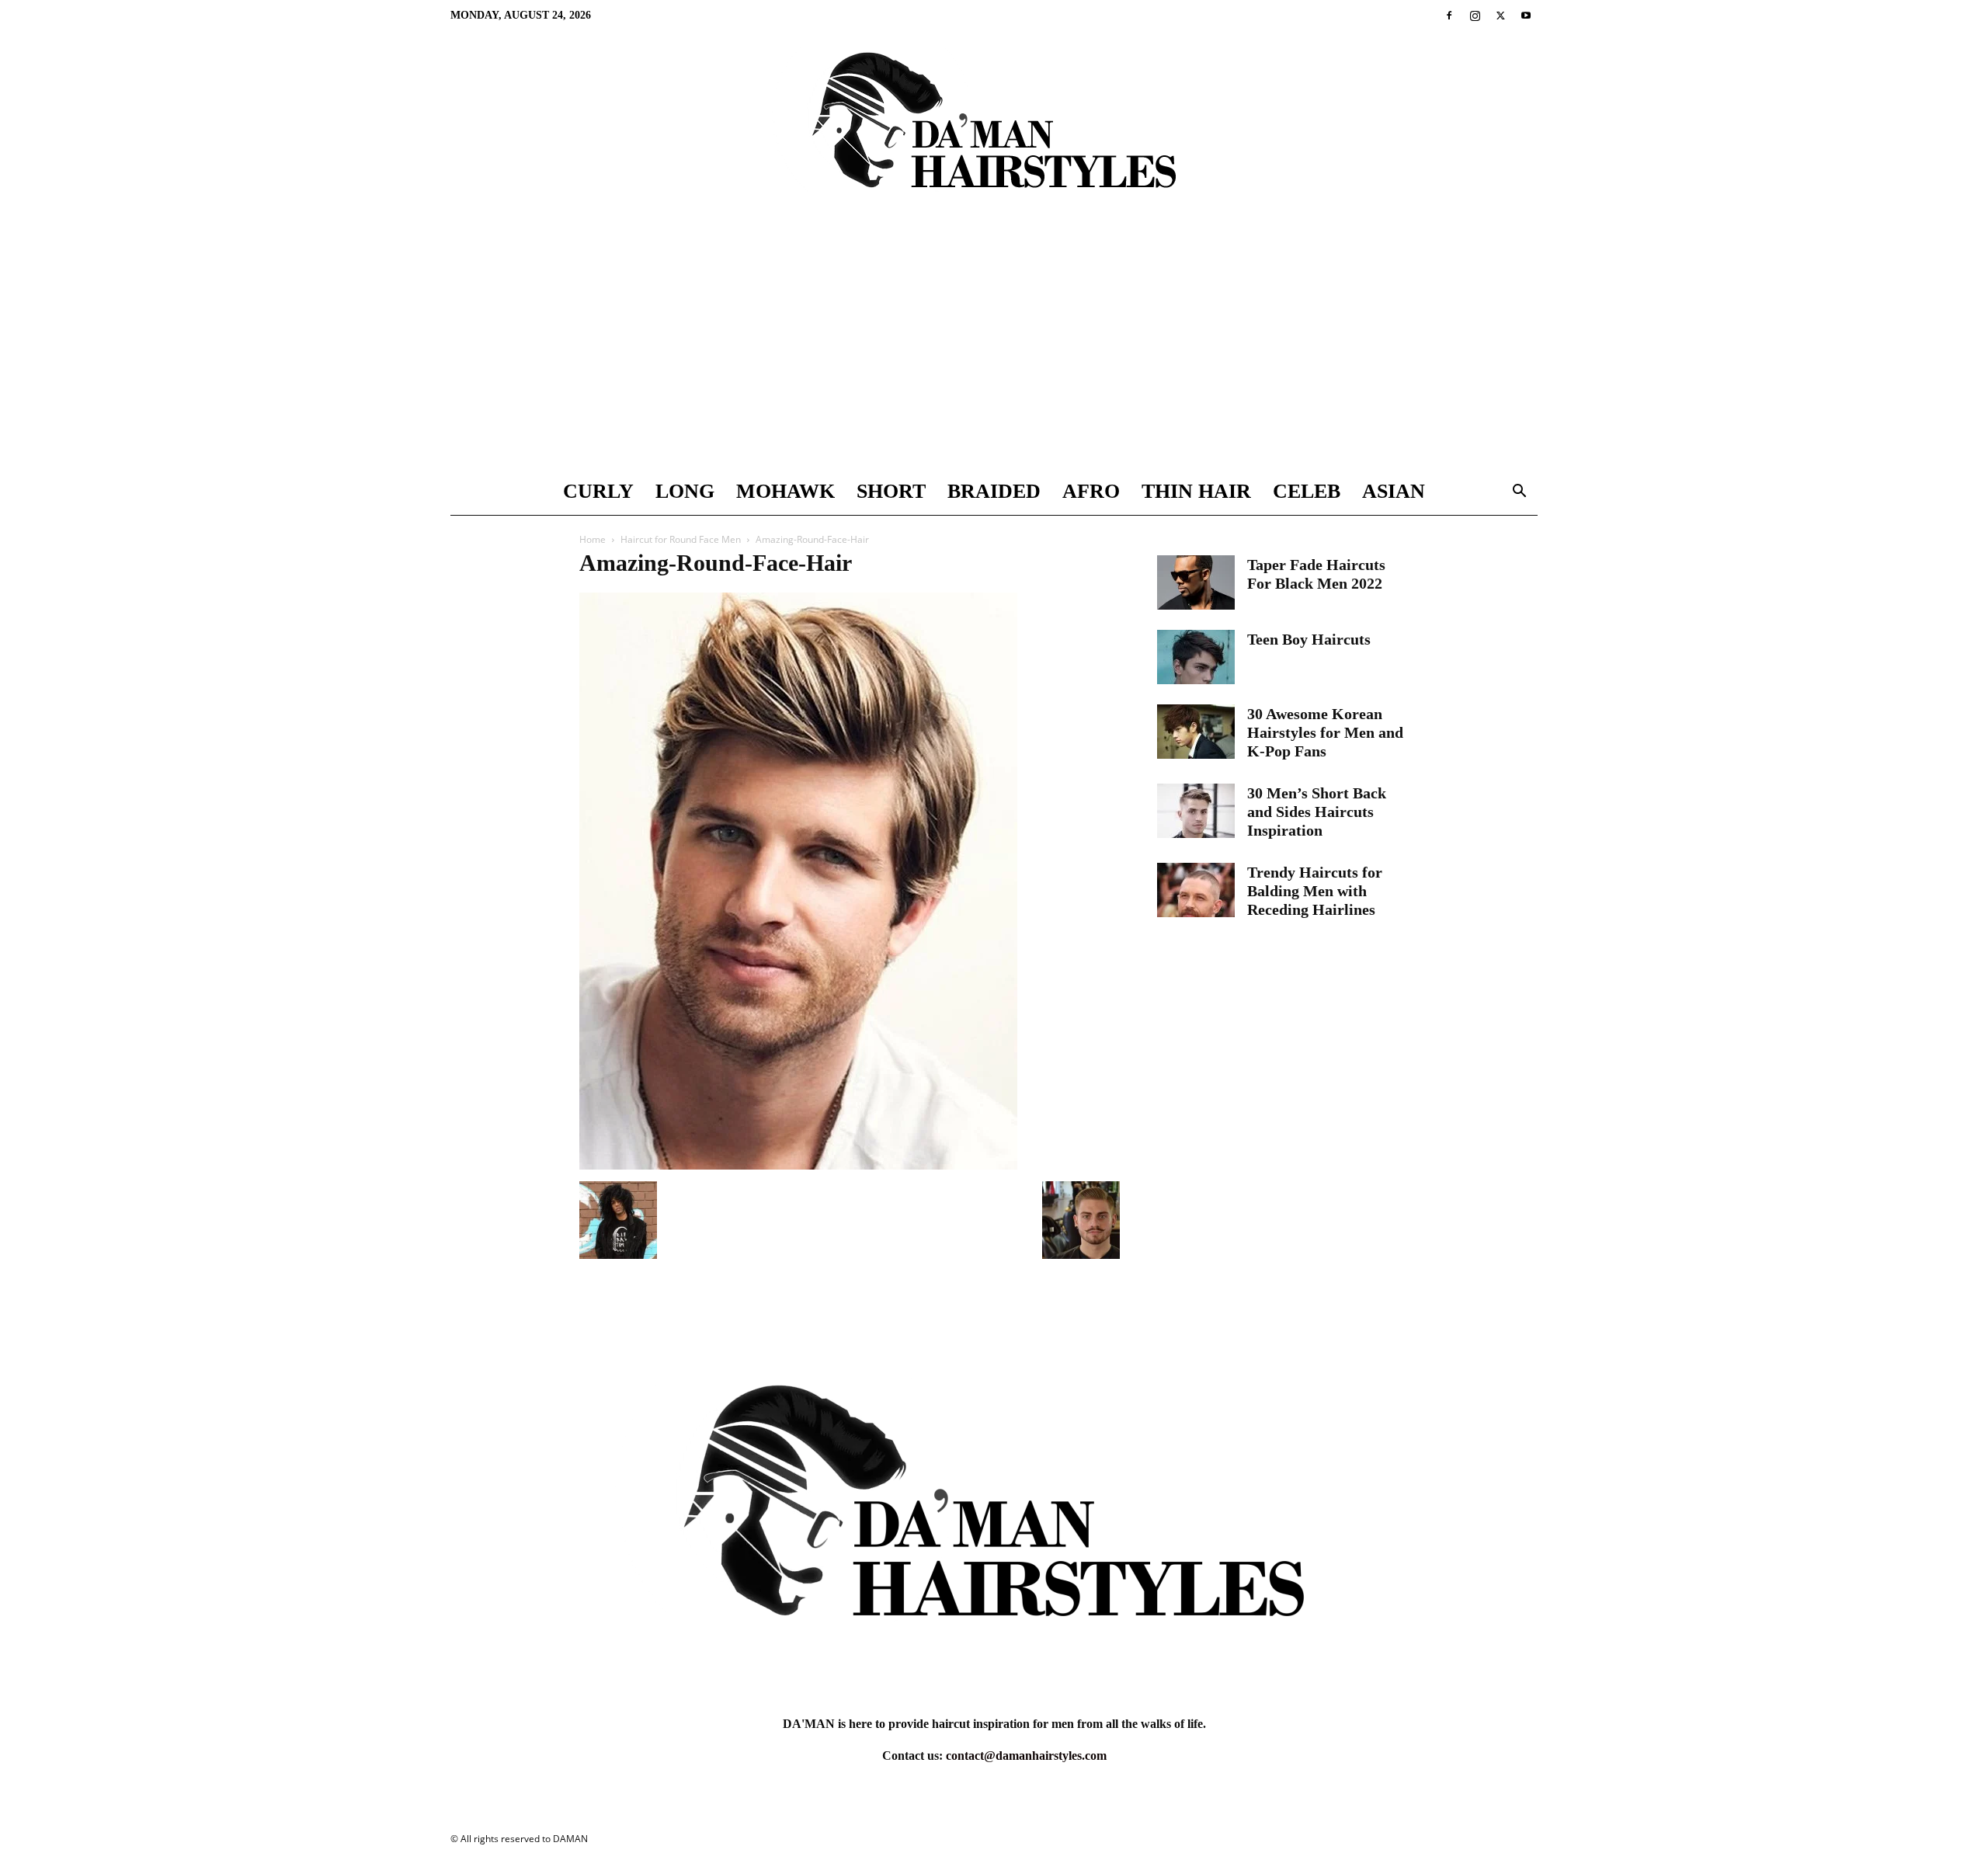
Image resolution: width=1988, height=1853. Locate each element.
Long (685, 491)
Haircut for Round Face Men (681, 539)
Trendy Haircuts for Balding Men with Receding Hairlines (1315, 891)
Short (891, 491)
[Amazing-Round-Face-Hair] (798, 1165)
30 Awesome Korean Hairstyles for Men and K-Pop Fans (1325, 732)
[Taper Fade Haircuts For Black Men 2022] (1196, 582)
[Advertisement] (994, 352)
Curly (598, 491)
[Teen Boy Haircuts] (1196, 657)
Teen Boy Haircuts (1309, 639)
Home (593, 539)
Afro (1091, 491)
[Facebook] (1449, 16)
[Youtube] (1526, 16)
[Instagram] (1475, 16)
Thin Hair (1196, 491)
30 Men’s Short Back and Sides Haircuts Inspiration (1317, 812)
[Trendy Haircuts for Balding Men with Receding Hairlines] (1196, 890)
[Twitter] (1500, 16)
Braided (994, 491)
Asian (1394, 491)
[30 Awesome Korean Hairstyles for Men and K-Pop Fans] (1196, 732)
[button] (1519, 493)
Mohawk (785, 491)
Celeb (1307, 491)
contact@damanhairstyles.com (1026, 1756)
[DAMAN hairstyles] (994, 133)
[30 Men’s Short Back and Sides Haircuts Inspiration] (1196, 811)
